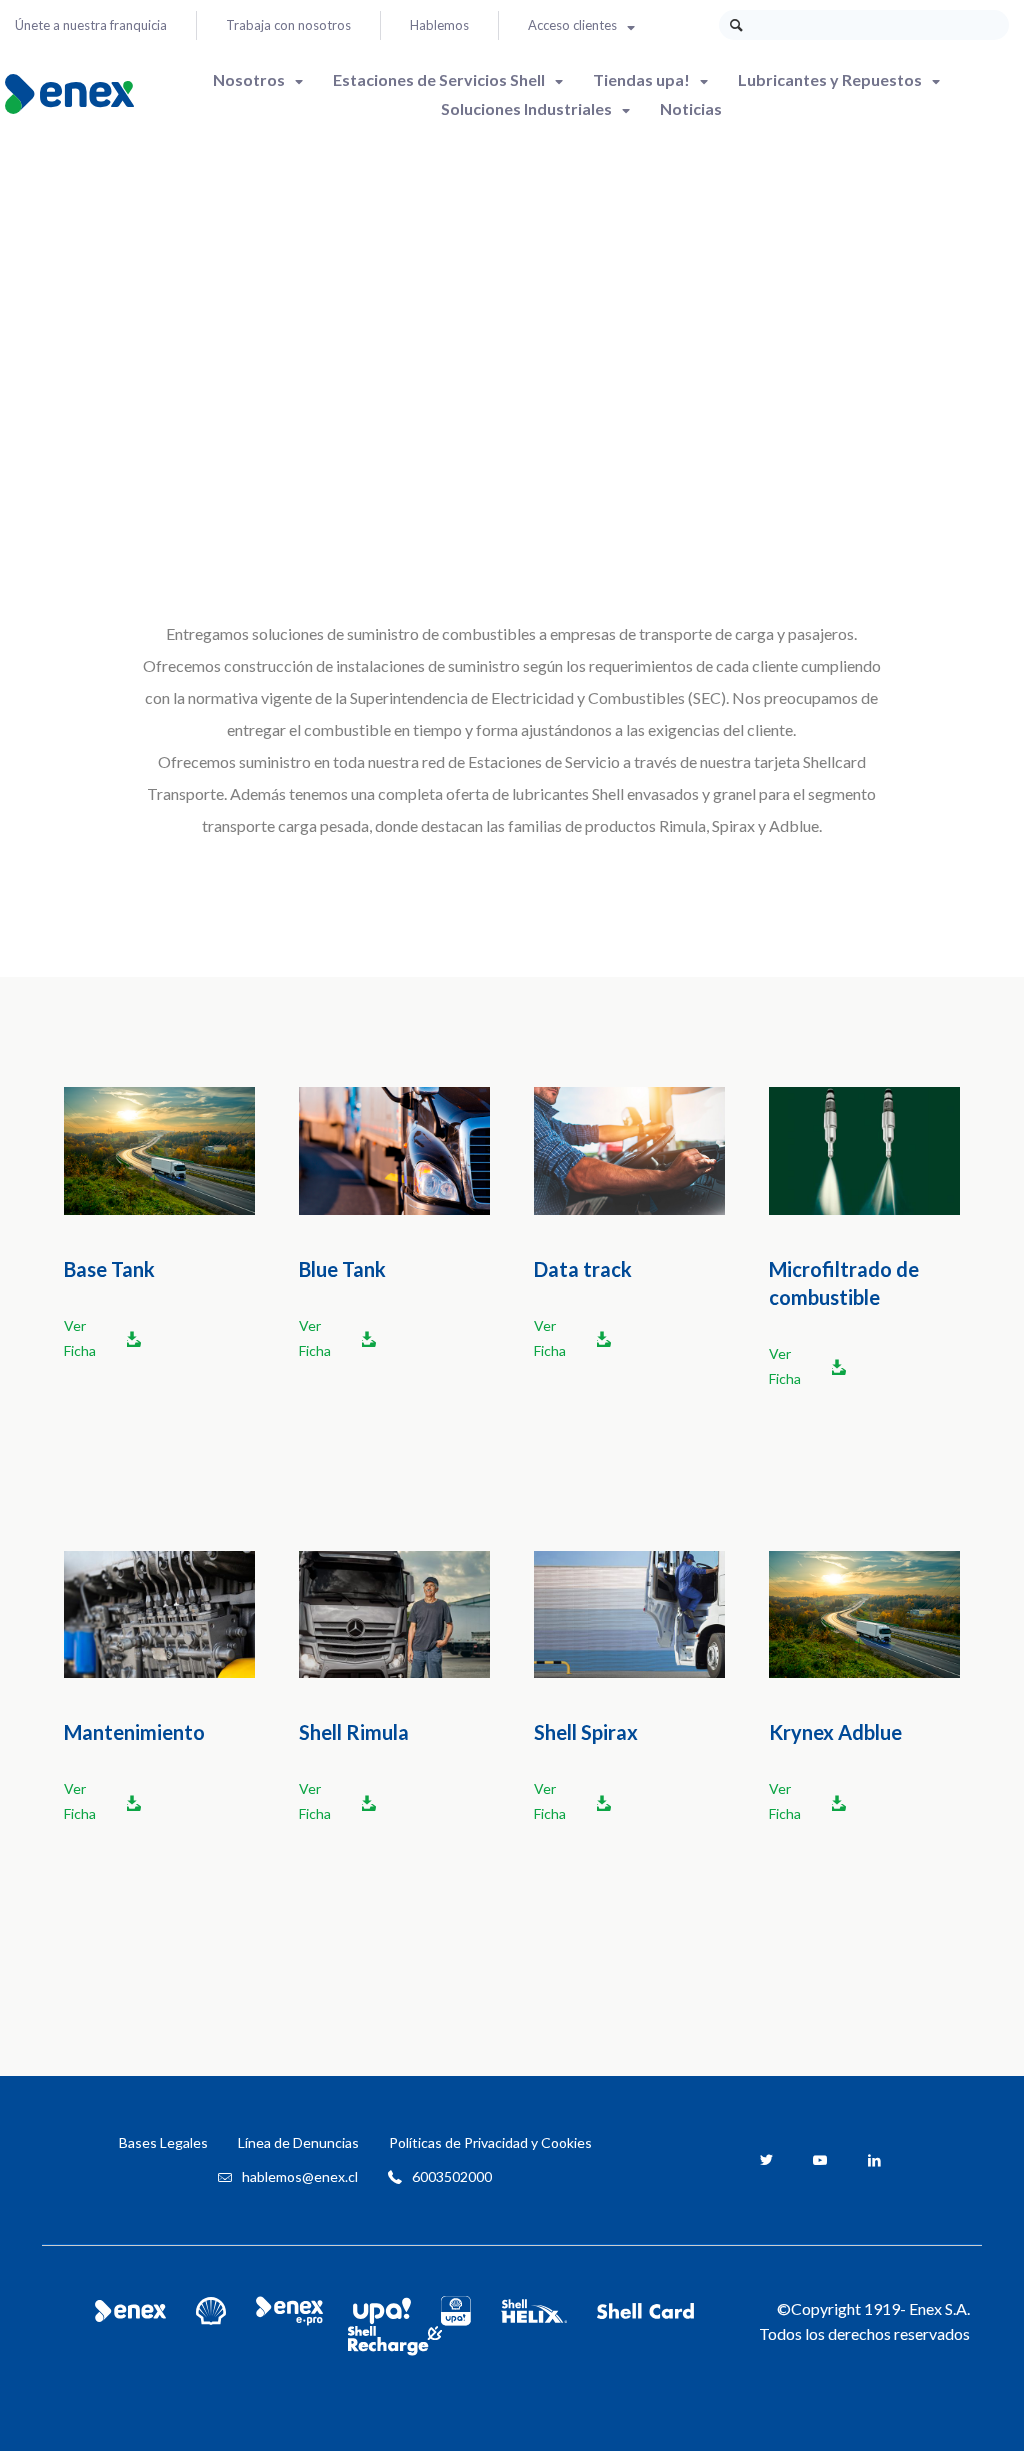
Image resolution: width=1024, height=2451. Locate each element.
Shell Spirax (586, 1732)
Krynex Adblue (835, 1732)
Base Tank (109, 1269)
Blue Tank (342, 1269)
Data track (583, 1269)
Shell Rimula (354, 1732)
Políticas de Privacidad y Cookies (490, 2142)
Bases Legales (163, 2142)
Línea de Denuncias (298, 2142)
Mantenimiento (134, 1732)
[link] (159, 1150)
